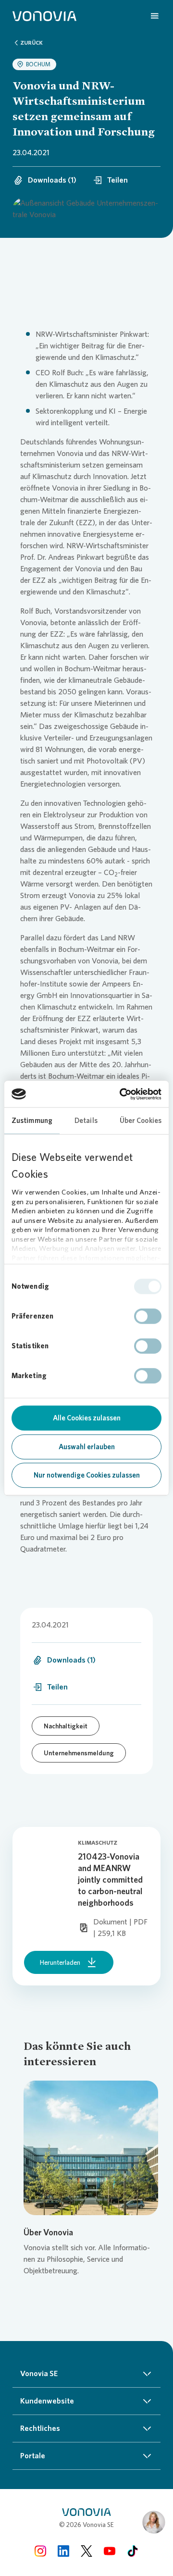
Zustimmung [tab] (32, 1121)
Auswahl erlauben (87, 1447)
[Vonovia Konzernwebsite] (44, 15)
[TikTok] (133, 2551)
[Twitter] (86, 2551)
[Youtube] (110, 2551)
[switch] (148, 1316)
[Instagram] (40, 2551)
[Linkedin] (63, 2551)
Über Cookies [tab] (141, 1121)
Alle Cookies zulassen (87, 1418)
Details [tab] (86, 1121)
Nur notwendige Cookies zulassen (87, 1475)
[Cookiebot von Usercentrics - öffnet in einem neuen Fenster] (122, 1094)
